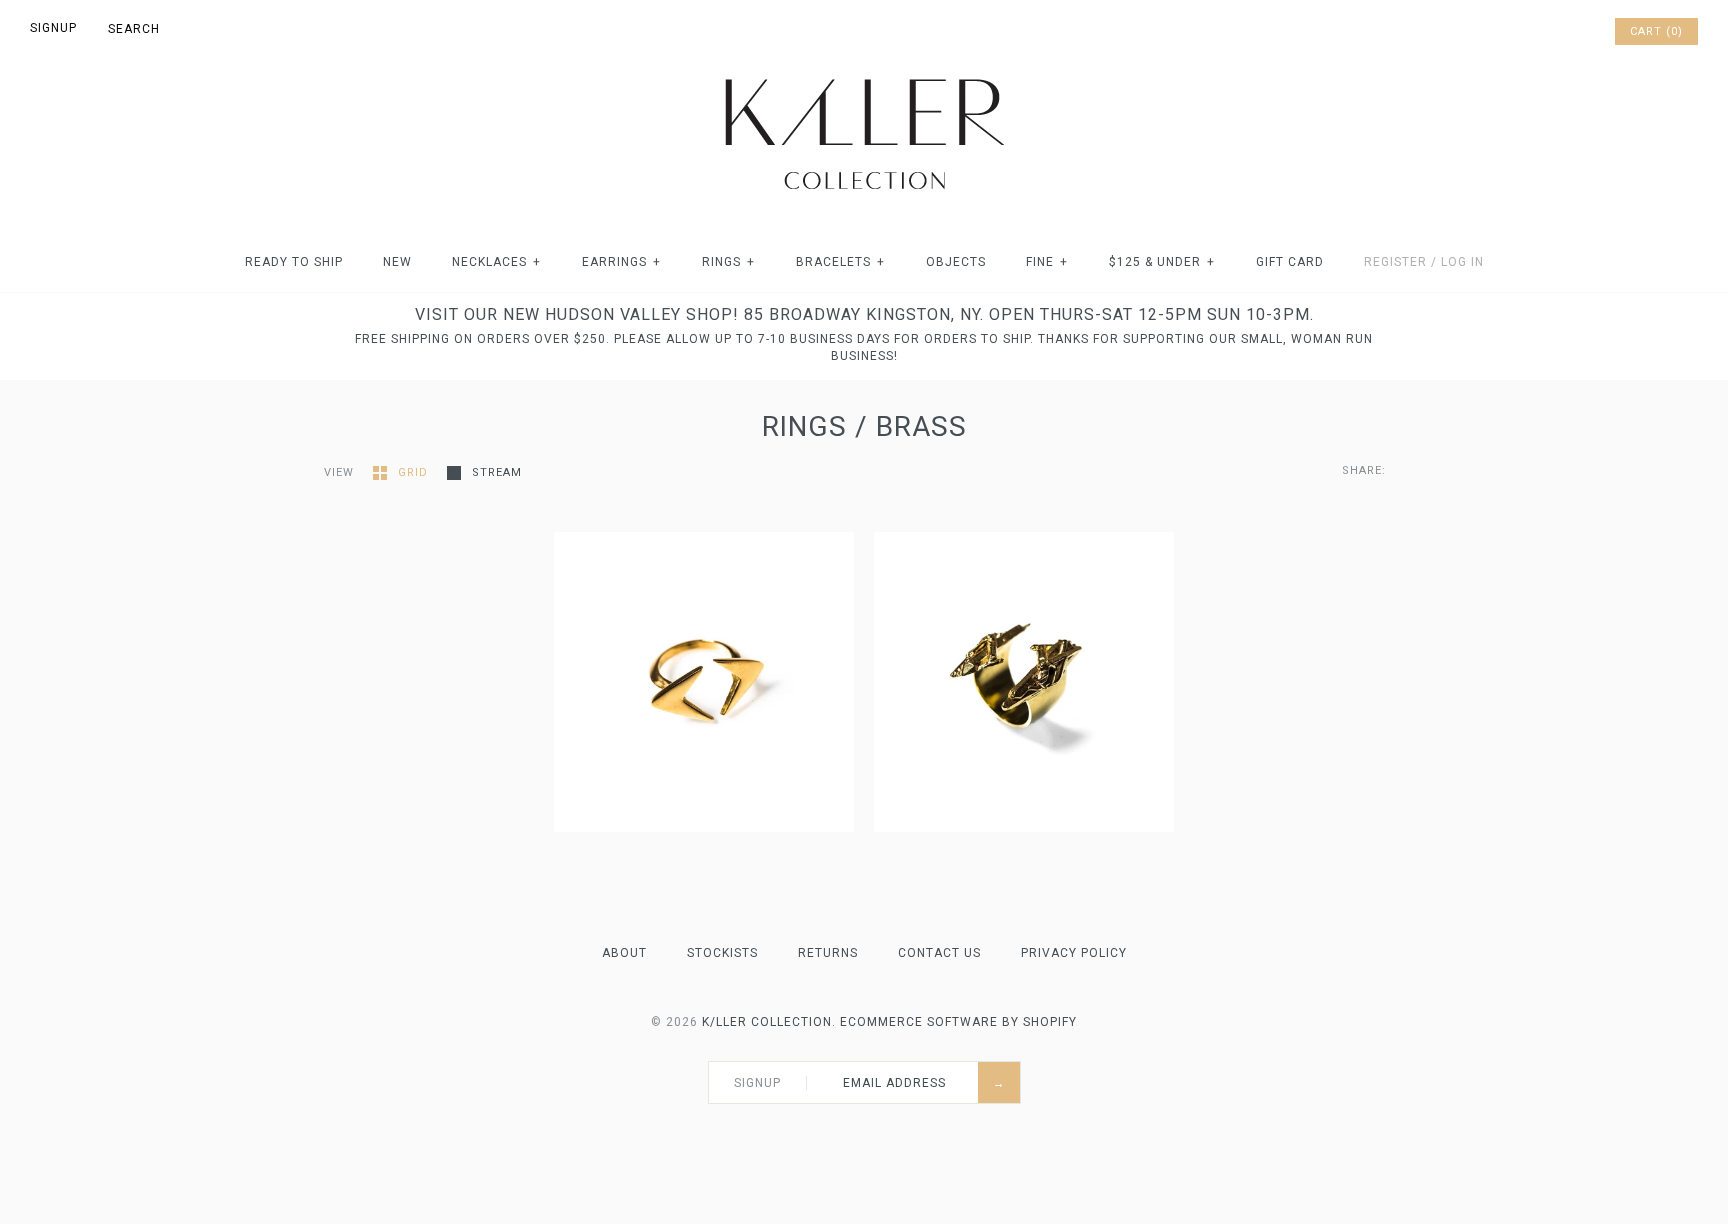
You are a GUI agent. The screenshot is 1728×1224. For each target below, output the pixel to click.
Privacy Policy (1074, 953)
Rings (728, 262)
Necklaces (496, 262)
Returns (828, 953)
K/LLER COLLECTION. (769, 1022)
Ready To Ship (294, 262)
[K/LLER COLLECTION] (864, 73)
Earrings (621, 262)
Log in (1462, 262)
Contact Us (939, 953)
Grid (415, 472)
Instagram (1570, 32)
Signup (53, 28)
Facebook (1518, 32)
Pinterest (1544, 32)
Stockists (722, 953)
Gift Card (1290, 262)
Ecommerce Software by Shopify (958, 1022)
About (624, 953)
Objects (956, 262)
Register (1395, 262)
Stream (497, 472)
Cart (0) (1656, 31)
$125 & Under (1162, 262)
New (397, 262)
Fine (1047, 262)
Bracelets (840, 262)
